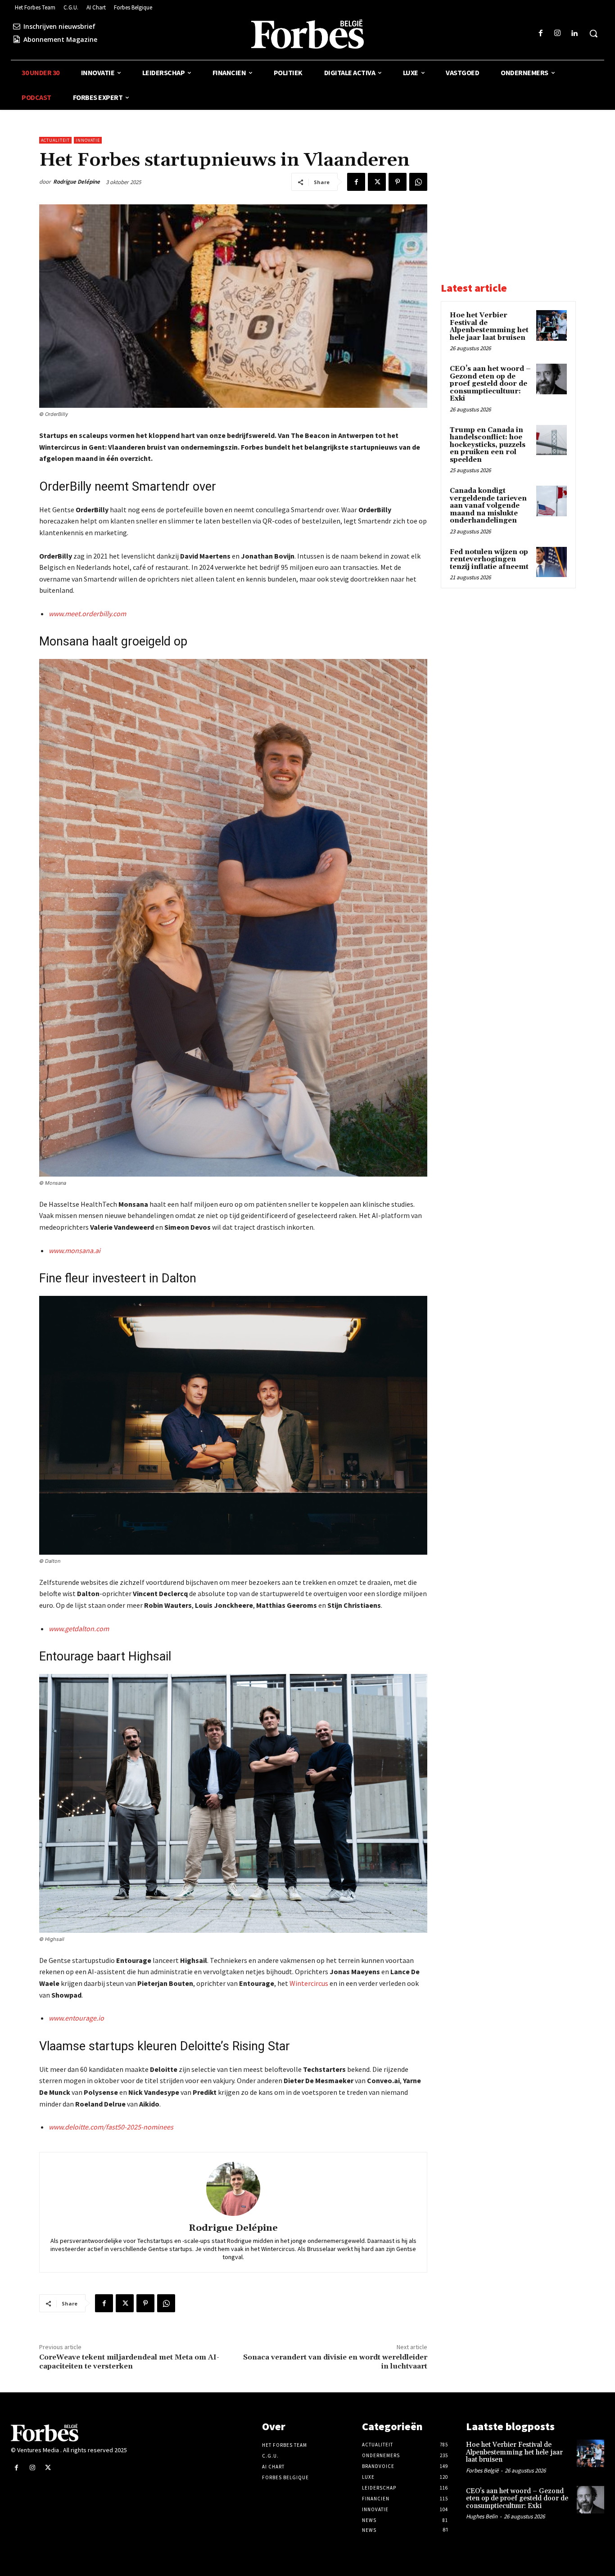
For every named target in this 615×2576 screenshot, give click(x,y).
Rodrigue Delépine (77, 182)
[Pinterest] (398, 182)
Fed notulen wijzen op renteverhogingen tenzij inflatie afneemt (489, 559)
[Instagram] (558, 34)
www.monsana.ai (75, 1250)
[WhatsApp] (418, 182)
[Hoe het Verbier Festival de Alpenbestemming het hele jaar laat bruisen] (552, 325)
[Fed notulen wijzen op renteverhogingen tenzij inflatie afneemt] (552, 562)
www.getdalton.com (79, 1629)
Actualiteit (55, 140)
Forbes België (482, 2470)
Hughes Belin (482, 2516)
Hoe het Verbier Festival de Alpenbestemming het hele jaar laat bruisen (489, 327)
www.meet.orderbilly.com (87, 614)
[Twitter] (377, 182)
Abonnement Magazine (60, 39)
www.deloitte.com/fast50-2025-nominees (111, 2127)
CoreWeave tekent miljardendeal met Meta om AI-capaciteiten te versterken (129, 2362)
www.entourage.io (76, 2018)
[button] (593, 33)
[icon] (17, 26)
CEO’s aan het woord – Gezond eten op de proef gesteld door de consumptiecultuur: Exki (490, 384)
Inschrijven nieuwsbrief (59, 26)
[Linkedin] (574, 34)
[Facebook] (540, 34)
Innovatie (88, 140)
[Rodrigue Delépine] (233, 2189)
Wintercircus (309, 1983)
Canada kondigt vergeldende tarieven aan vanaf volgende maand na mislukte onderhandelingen (488, 506)
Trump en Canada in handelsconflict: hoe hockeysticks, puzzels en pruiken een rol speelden (488, 445)
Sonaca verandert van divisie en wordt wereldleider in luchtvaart (335, 2362)
